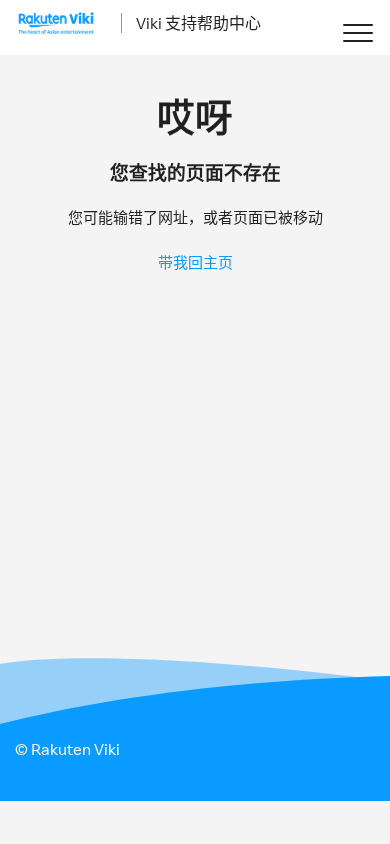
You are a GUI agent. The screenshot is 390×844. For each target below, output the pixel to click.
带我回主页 (195, 262)
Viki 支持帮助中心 (198, 23)
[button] (357, 32)
